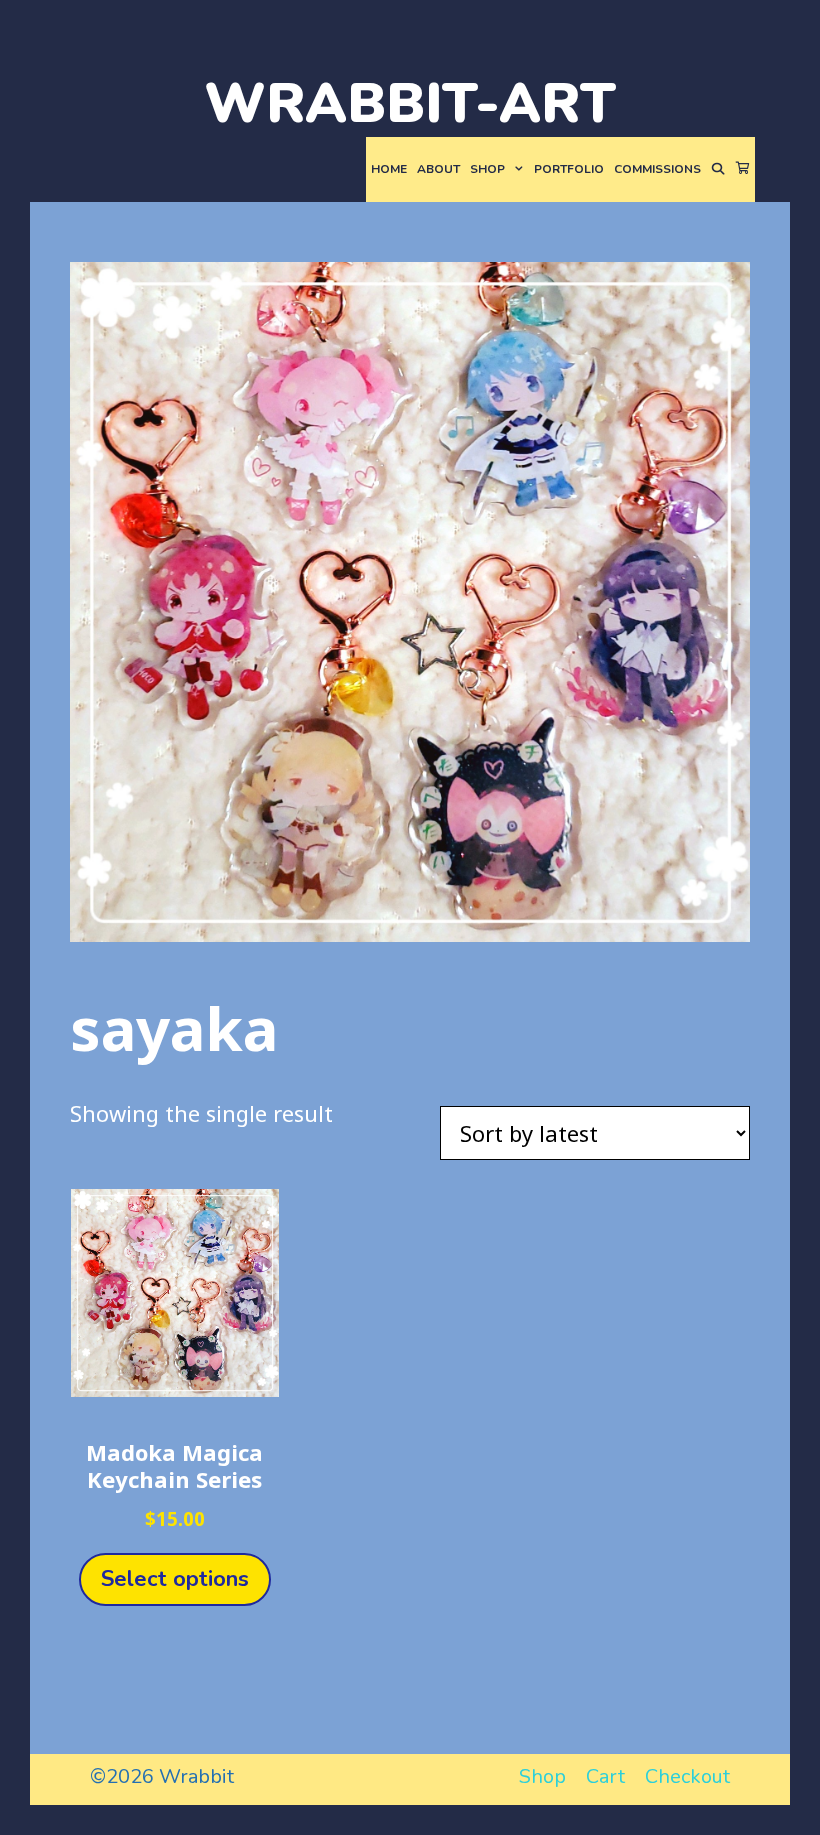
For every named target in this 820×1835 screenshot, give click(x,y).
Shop (487, 169)
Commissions (657, 169)
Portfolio (569, 169)
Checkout (687, 1776)
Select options (175, 1579)
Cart (605, 1776)
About (438, 169)
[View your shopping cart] (743, 169)
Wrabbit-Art (410, 103)
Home (389, 169)
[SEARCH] (718, 169)
